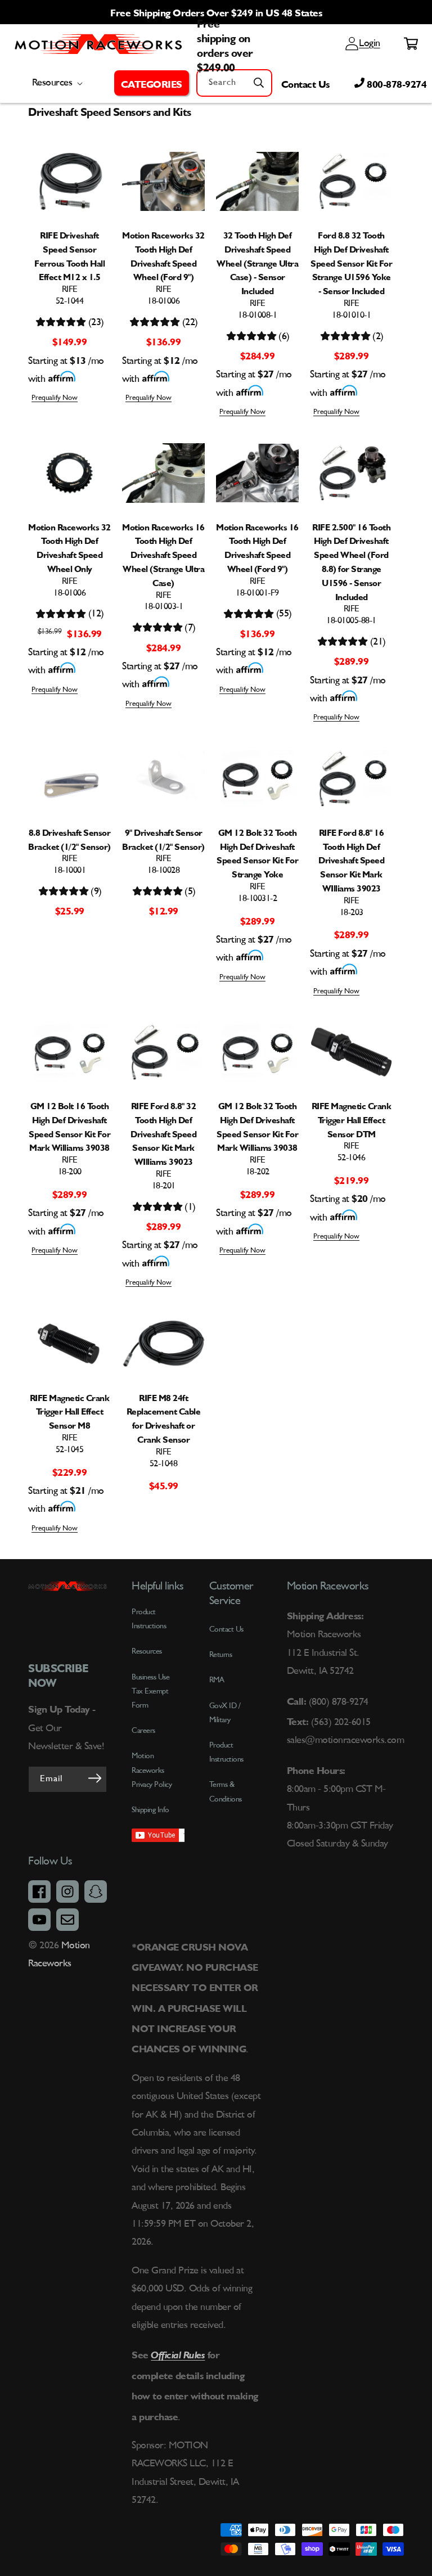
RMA (217, 1680)
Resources (147, 1651)
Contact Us (305, 83)
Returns (221, 1655)
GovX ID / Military (225, 1713)
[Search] (259, 83)
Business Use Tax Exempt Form (150, 1691)
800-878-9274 (396, 83)
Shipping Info (150, 1810)
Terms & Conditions (226, 1792)
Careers (143, 1731)
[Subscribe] (94, 1778)
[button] (152, 83)
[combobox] (234, 83)
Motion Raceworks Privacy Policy (152, 1770)
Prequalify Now (55, 398)
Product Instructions (226, 1752)
